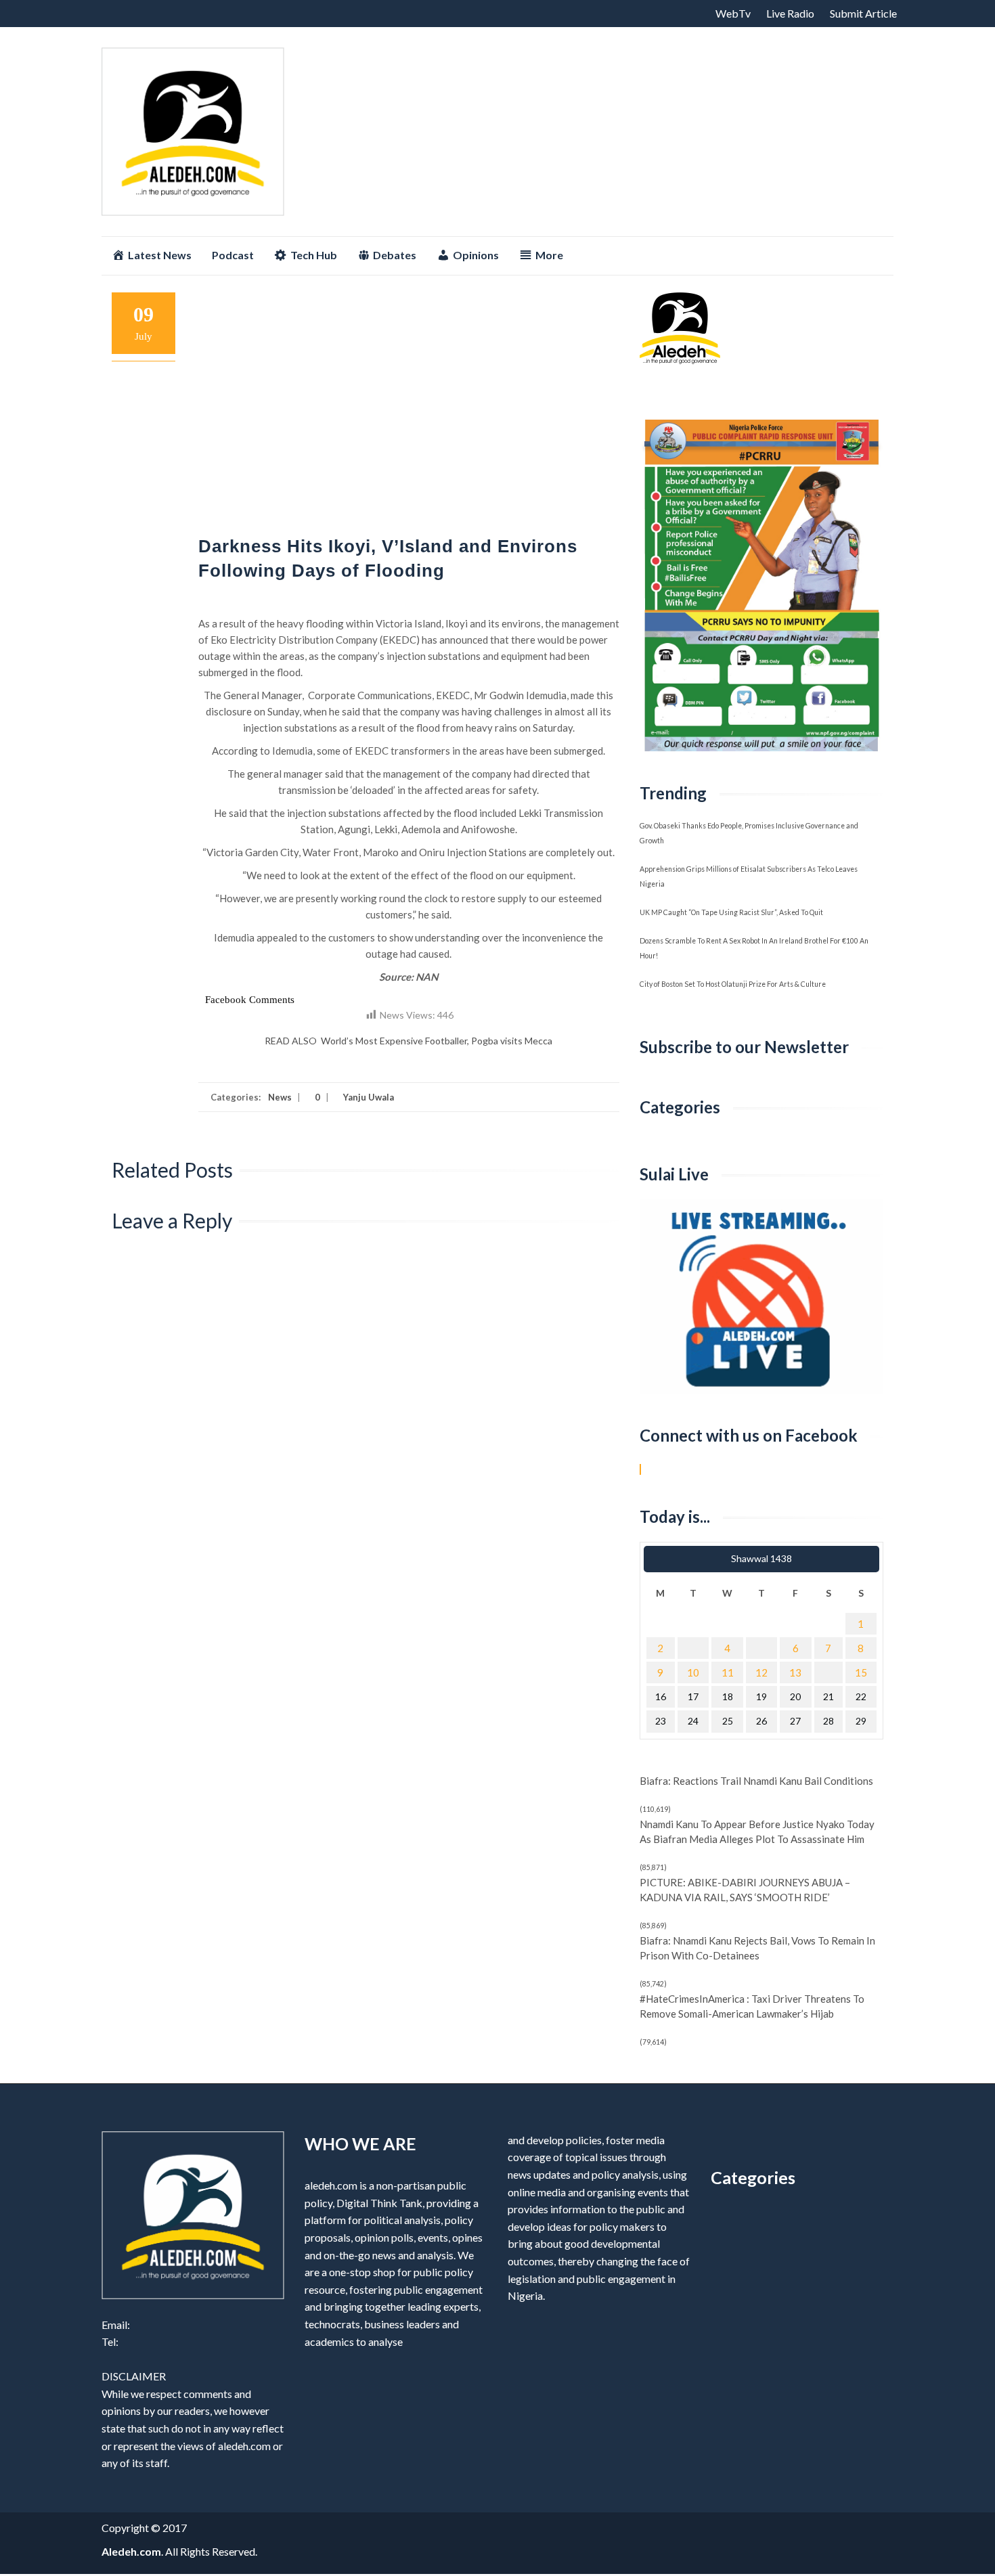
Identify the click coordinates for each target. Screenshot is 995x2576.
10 (693, 1672)
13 (795, 1672)
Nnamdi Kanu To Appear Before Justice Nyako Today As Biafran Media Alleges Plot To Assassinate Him (757, 1831)
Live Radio (790, 13)
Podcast (233, 255)
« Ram (713, 1559)
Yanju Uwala (368, 1097)
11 (728, 1672)
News (280, 1097)
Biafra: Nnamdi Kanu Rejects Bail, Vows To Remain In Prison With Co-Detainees (757, 1948)
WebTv (733, 13)
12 (761, 1672)
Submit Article (863, 13)
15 (861, 1672)
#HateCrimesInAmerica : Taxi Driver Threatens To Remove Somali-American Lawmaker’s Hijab (752, 2006)
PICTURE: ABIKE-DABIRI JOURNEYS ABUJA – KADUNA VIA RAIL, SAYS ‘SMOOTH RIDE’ (745, 1890)
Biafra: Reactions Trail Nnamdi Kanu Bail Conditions (756, 1781)
